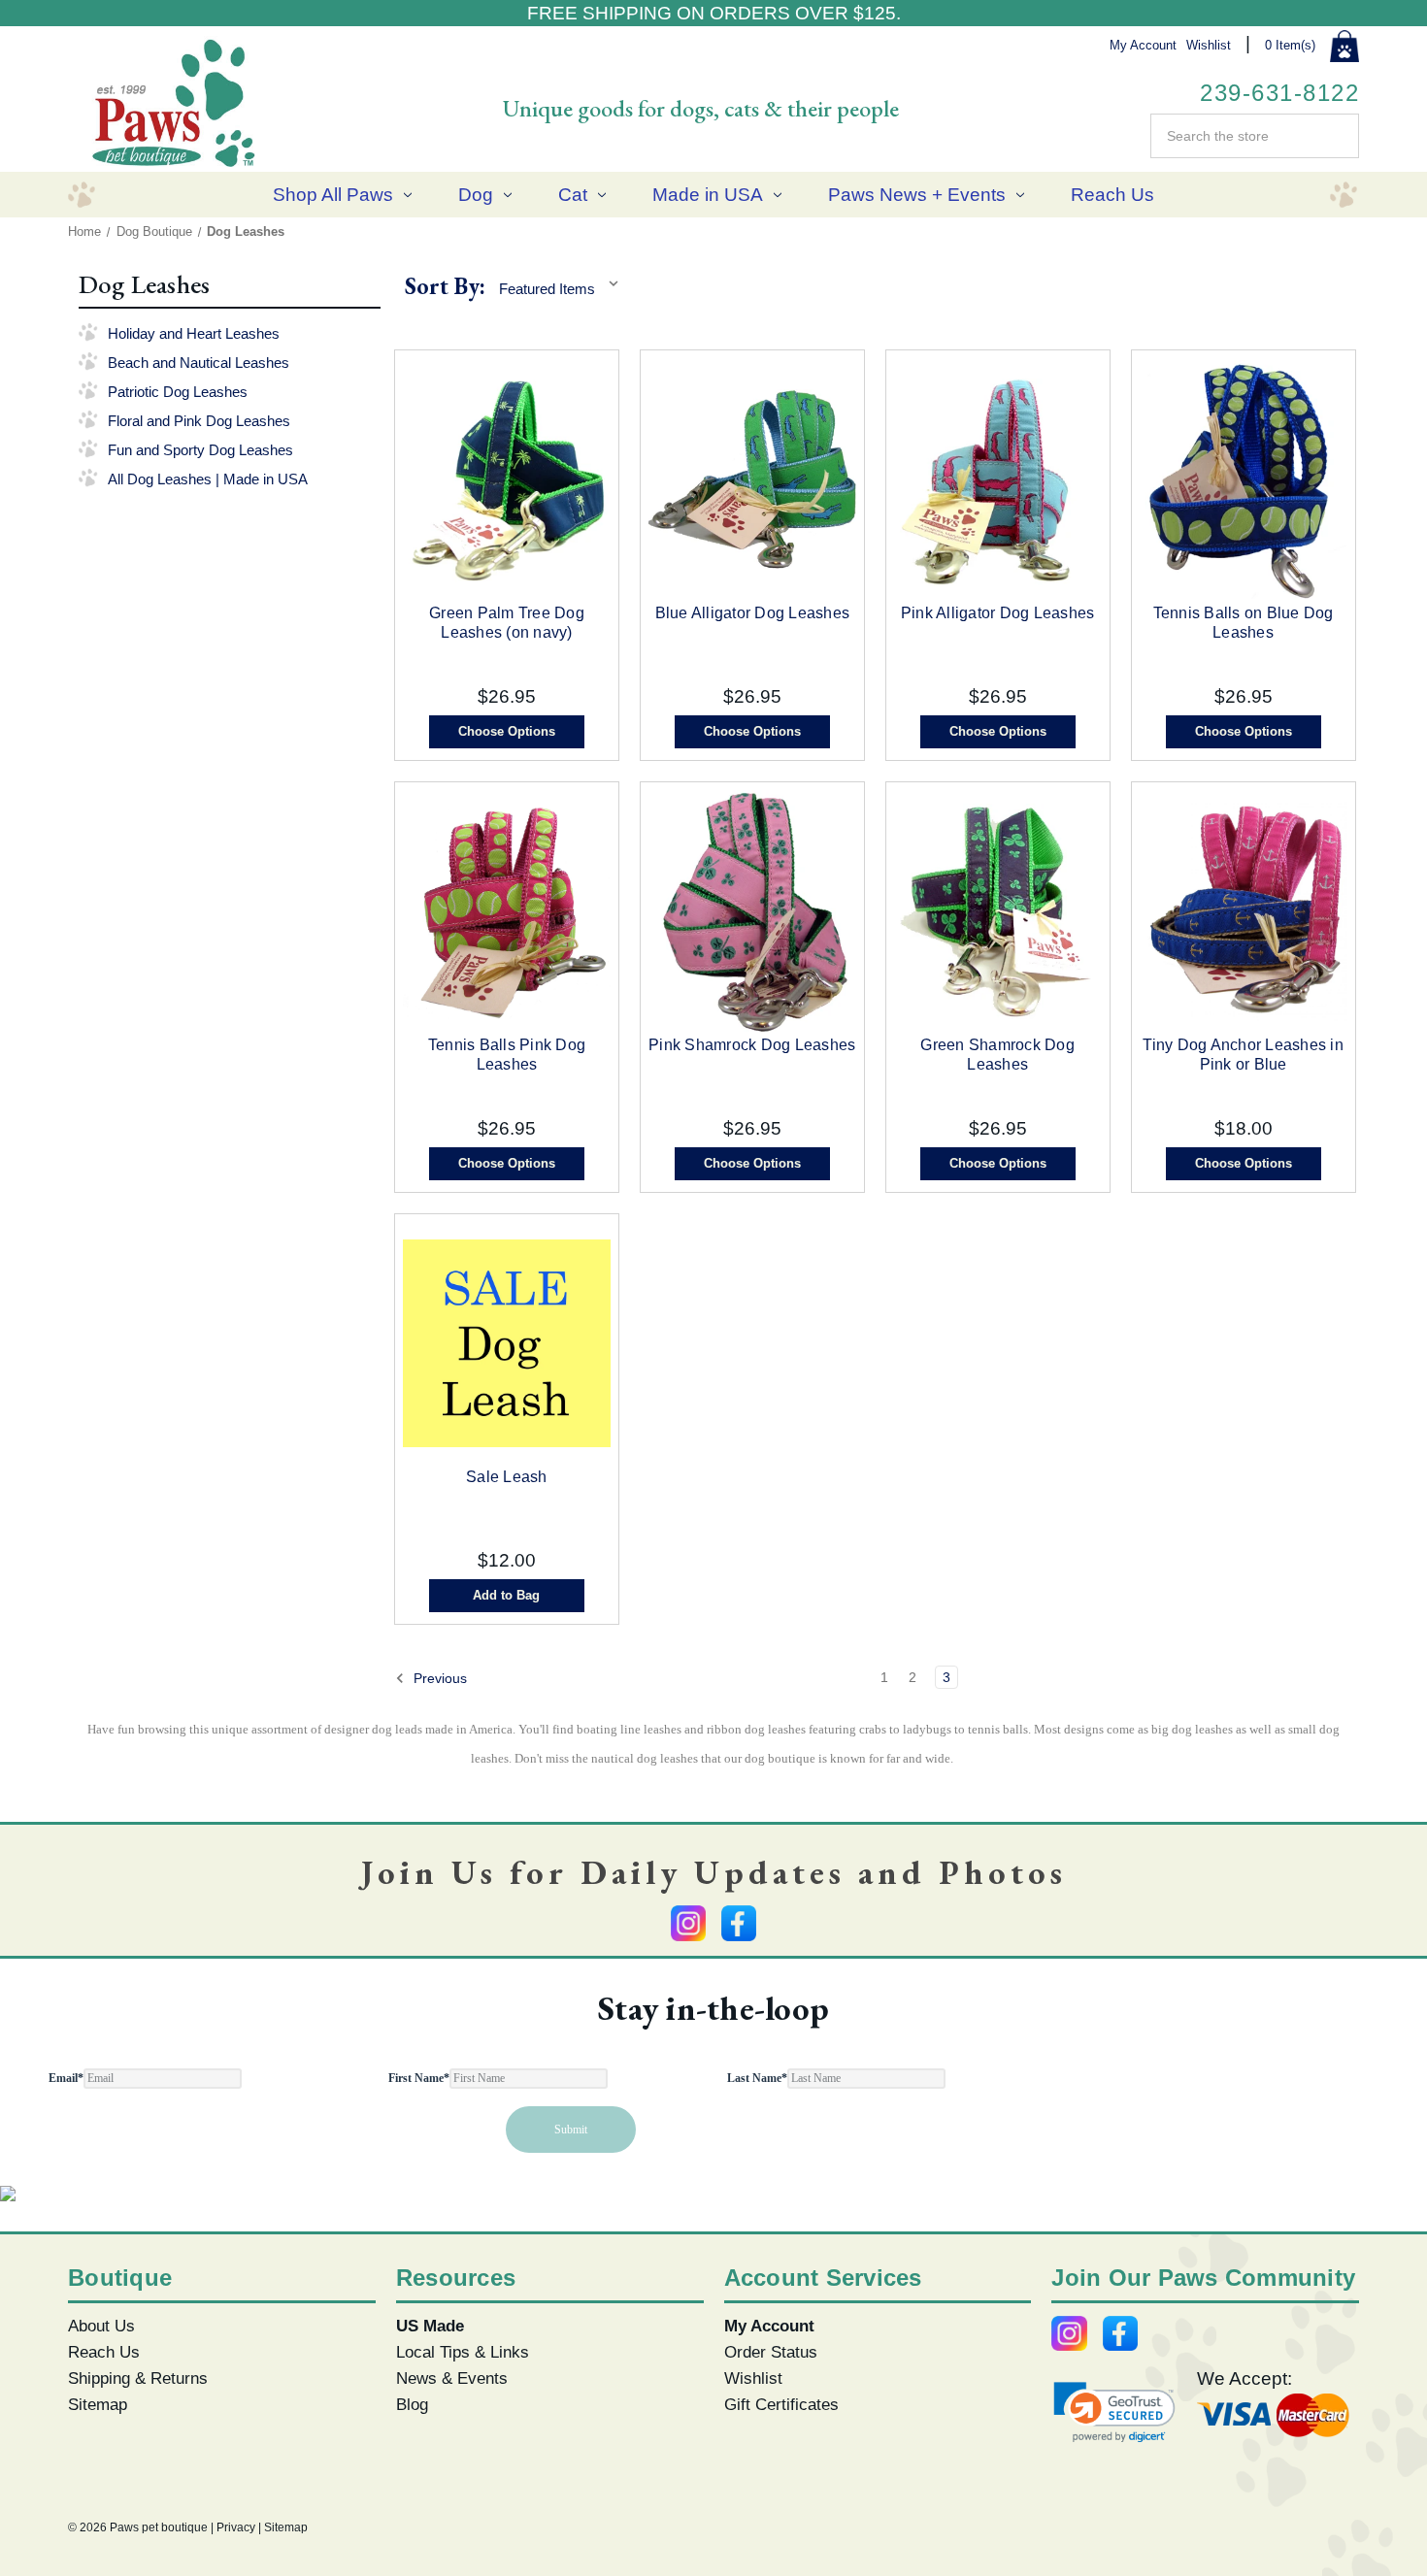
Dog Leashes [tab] (145, 284)
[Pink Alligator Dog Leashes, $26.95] (998, 479)
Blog (412, 2404)
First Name (419, 2078)
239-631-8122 (1279, 93)
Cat (573, 195)
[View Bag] (1344, 47)
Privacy (236, 2527)
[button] (1114, 2412)
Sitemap (98, 2404)
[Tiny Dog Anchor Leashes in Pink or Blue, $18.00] (1244, 911)
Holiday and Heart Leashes (194, 333)
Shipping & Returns (138, 2378)
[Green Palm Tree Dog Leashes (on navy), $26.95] (507, 479)
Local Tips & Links (463, 2352)
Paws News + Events (917, 195)
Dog (476, 195)
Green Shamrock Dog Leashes (997, 1055)
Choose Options (507, 731)
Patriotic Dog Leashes (178, 392)
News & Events (452, 2378)
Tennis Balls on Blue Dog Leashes (1244, 623)
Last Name (757, 2078)
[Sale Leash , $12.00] (507, 1343)
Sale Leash (507, 1477)
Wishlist (1209, 45)
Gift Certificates (781, 2404)
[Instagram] (688, 1923)
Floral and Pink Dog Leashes (199, 421)
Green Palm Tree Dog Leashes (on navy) (507, 623)
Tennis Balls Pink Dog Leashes (507, 1055)
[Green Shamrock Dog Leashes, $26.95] (998, 911)
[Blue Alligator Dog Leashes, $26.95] (752, 479)
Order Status (771, 2352)
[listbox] (564, 285)
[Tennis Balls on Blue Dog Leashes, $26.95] (1244, 479)
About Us (101, 2326)
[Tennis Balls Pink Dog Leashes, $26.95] (507, 911)
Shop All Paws (333, 195)
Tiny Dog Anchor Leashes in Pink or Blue (1243, 1055)
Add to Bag (506, 1595)
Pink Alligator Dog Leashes (998, 613)
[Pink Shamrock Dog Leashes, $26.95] (752, 911)
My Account (1143, 45)
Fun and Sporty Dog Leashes (200, 450)
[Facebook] (739, 1923)
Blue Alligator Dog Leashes (753, 613)
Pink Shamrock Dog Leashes (752, 1045)
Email (66, 2078)
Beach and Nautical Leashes (199, 363)
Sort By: (445, 286)
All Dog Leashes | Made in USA (208, 479)
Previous (438, 1678)
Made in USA (708, 195)
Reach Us (1112, 195)
